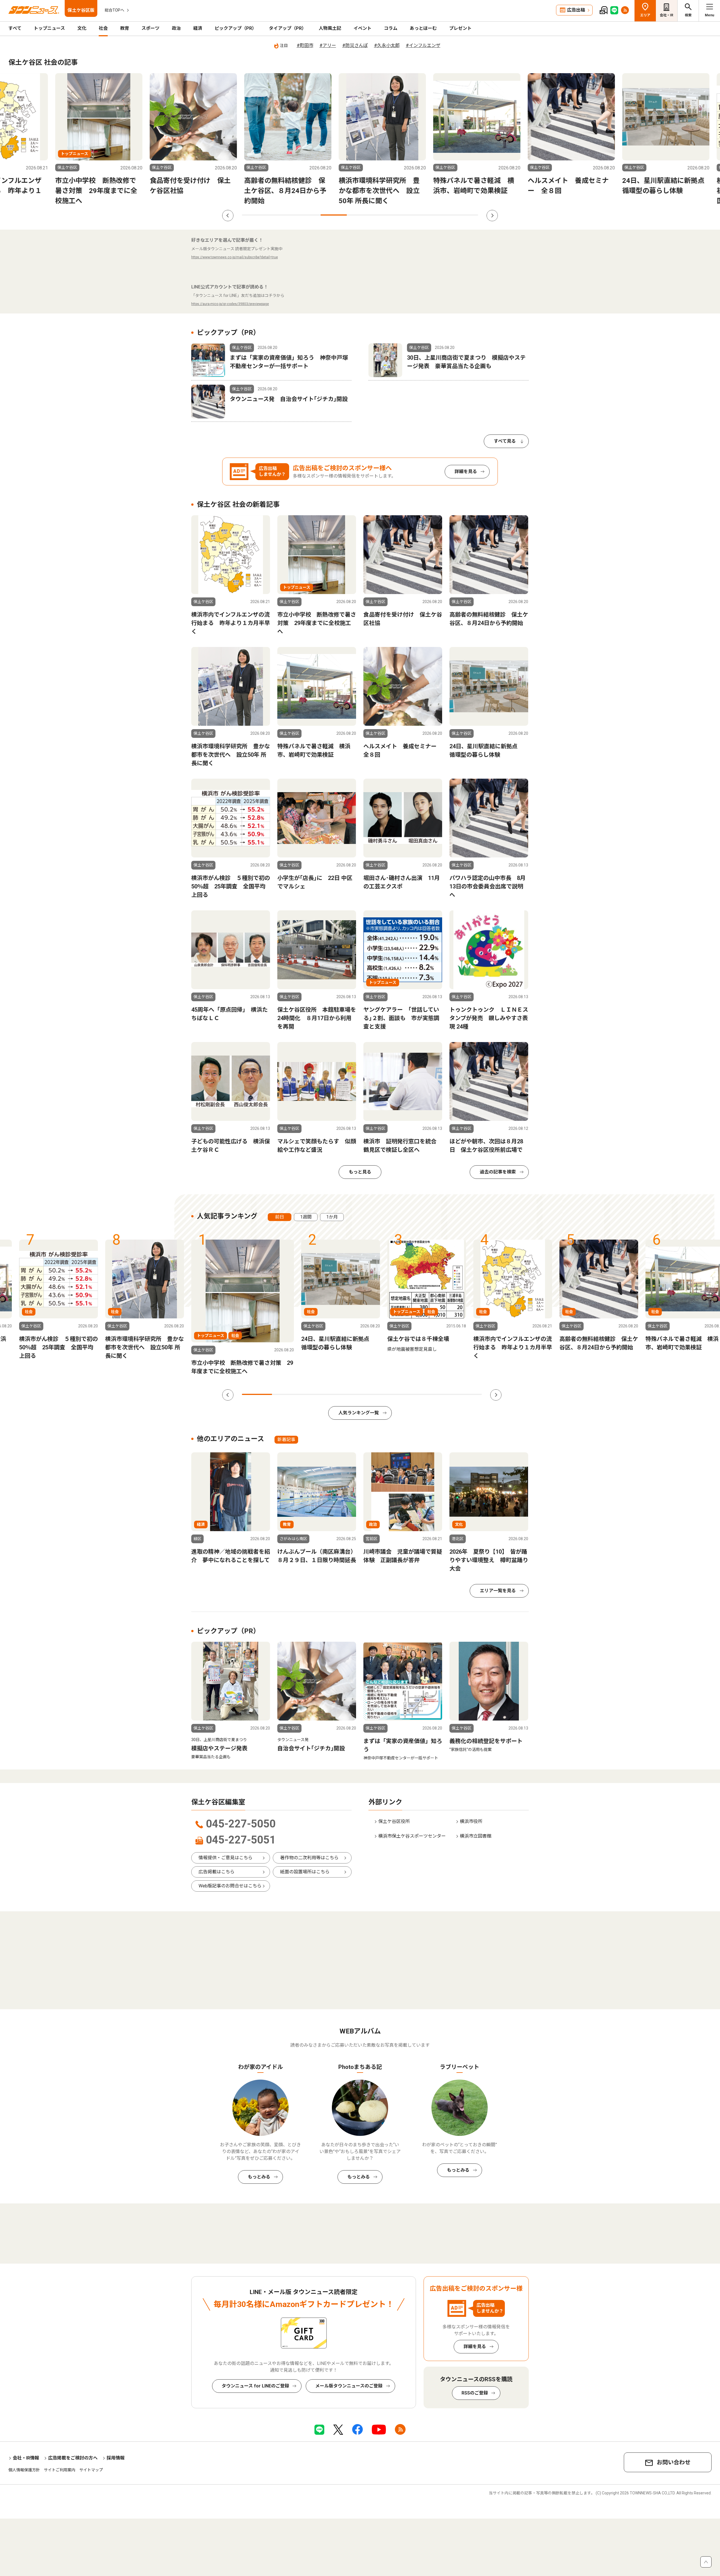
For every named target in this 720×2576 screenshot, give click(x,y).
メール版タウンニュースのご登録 (349, 2386)
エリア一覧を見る (498, 1591)
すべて (15, 28)
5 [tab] (360, 215)
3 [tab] (308, 215)
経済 (198, 28)
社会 (103, 28)
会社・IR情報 (26, 2458)
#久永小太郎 (387, 45)
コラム (391, 28)
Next (492, 216)
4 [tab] (334, 215)
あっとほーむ (423, 28)
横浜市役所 (471, 1821)
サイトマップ (91, 2470)
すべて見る (505, 441)
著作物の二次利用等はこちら (309, 1858)
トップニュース (49, 28)
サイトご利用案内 (60, 2470)
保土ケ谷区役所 (394, 1821)
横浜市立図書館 (476, 1836)
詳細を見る (466, 471)
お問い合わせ (674, 2462)
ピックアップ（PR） (236, 28)
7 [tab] (412, 215)
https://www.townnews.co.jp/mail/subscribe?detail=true (235, 257)
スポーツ (150, 28)
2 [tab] (281, 215)
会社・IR (667, 15)
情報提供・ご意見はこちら (226, 1858)
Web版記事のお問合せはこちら (230, 1886)
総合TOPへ (114, 10)
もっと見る (360, 1172)
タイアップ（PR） (288, 28)
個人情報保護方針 (24, 2470)
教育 (125, 28)
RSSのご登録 (475, 2393)
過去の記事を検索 (498, 1172)
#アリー (328, 45)
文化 (82, 28)
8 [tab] (439, 215)
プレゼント (460, 28)
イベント (363, 28)
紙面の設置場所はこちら (305, 1872)
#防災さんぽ (355, 45)
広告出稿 (576, 10)
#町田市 (305, 45)
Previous (228, 216)
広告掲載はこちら (217, 1872)
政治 (176, 28)
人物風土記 (330, 28)
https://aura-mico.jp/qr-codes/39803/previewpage (230, 304)
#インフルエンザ (423, 45)
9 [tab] (465, 215)
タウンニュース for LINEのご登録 (255, 2386)
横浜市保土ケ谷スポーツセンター (412, 1836)
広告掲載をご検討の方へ (73, 2458)
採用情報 (116, 2458)
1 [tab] (255, 215)
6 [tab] (386, 215)
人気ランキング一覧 (359, 1413)
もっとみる (259, 2177)
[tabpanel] (266, 140)
